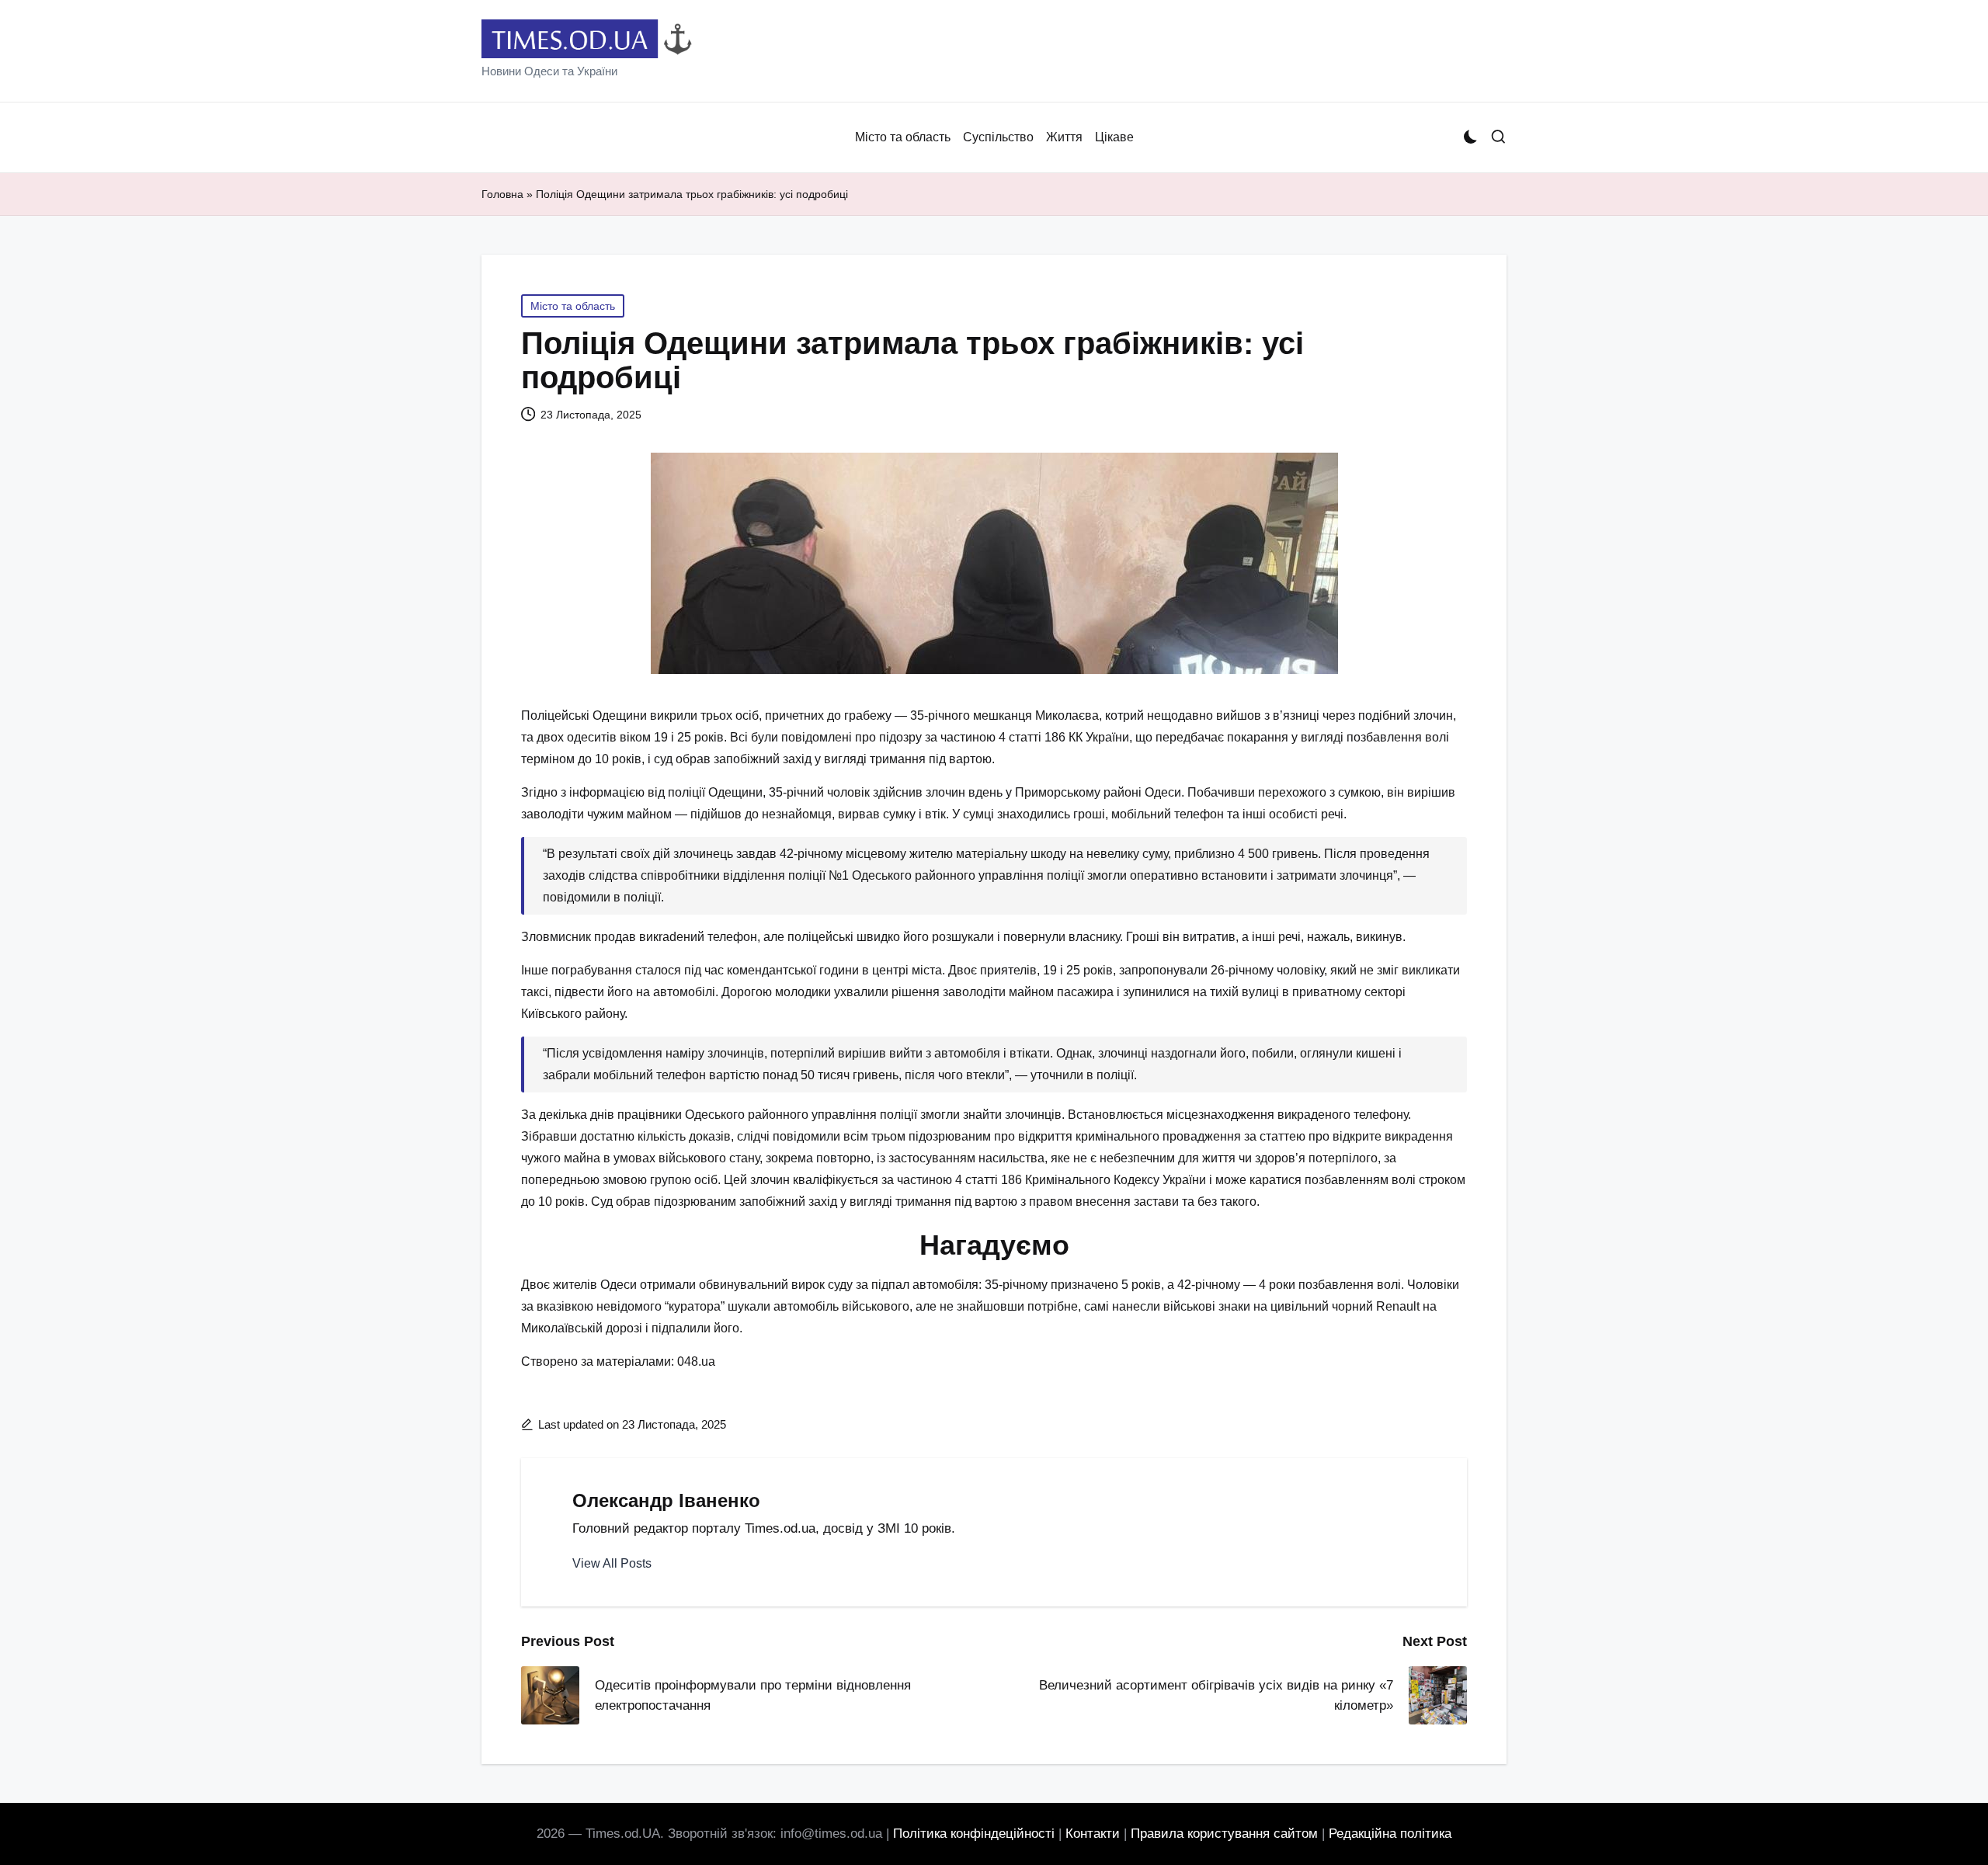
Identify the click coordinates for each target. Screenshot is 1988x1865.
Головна (502, 194)
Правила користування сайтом (1224, 1834)
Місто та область (573, 306)
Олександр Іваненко (666, 1500)
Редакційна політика (1390, 1834)
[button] (612, 1564)
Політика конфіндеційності (974, 1834)
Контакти (1093, 1834)
